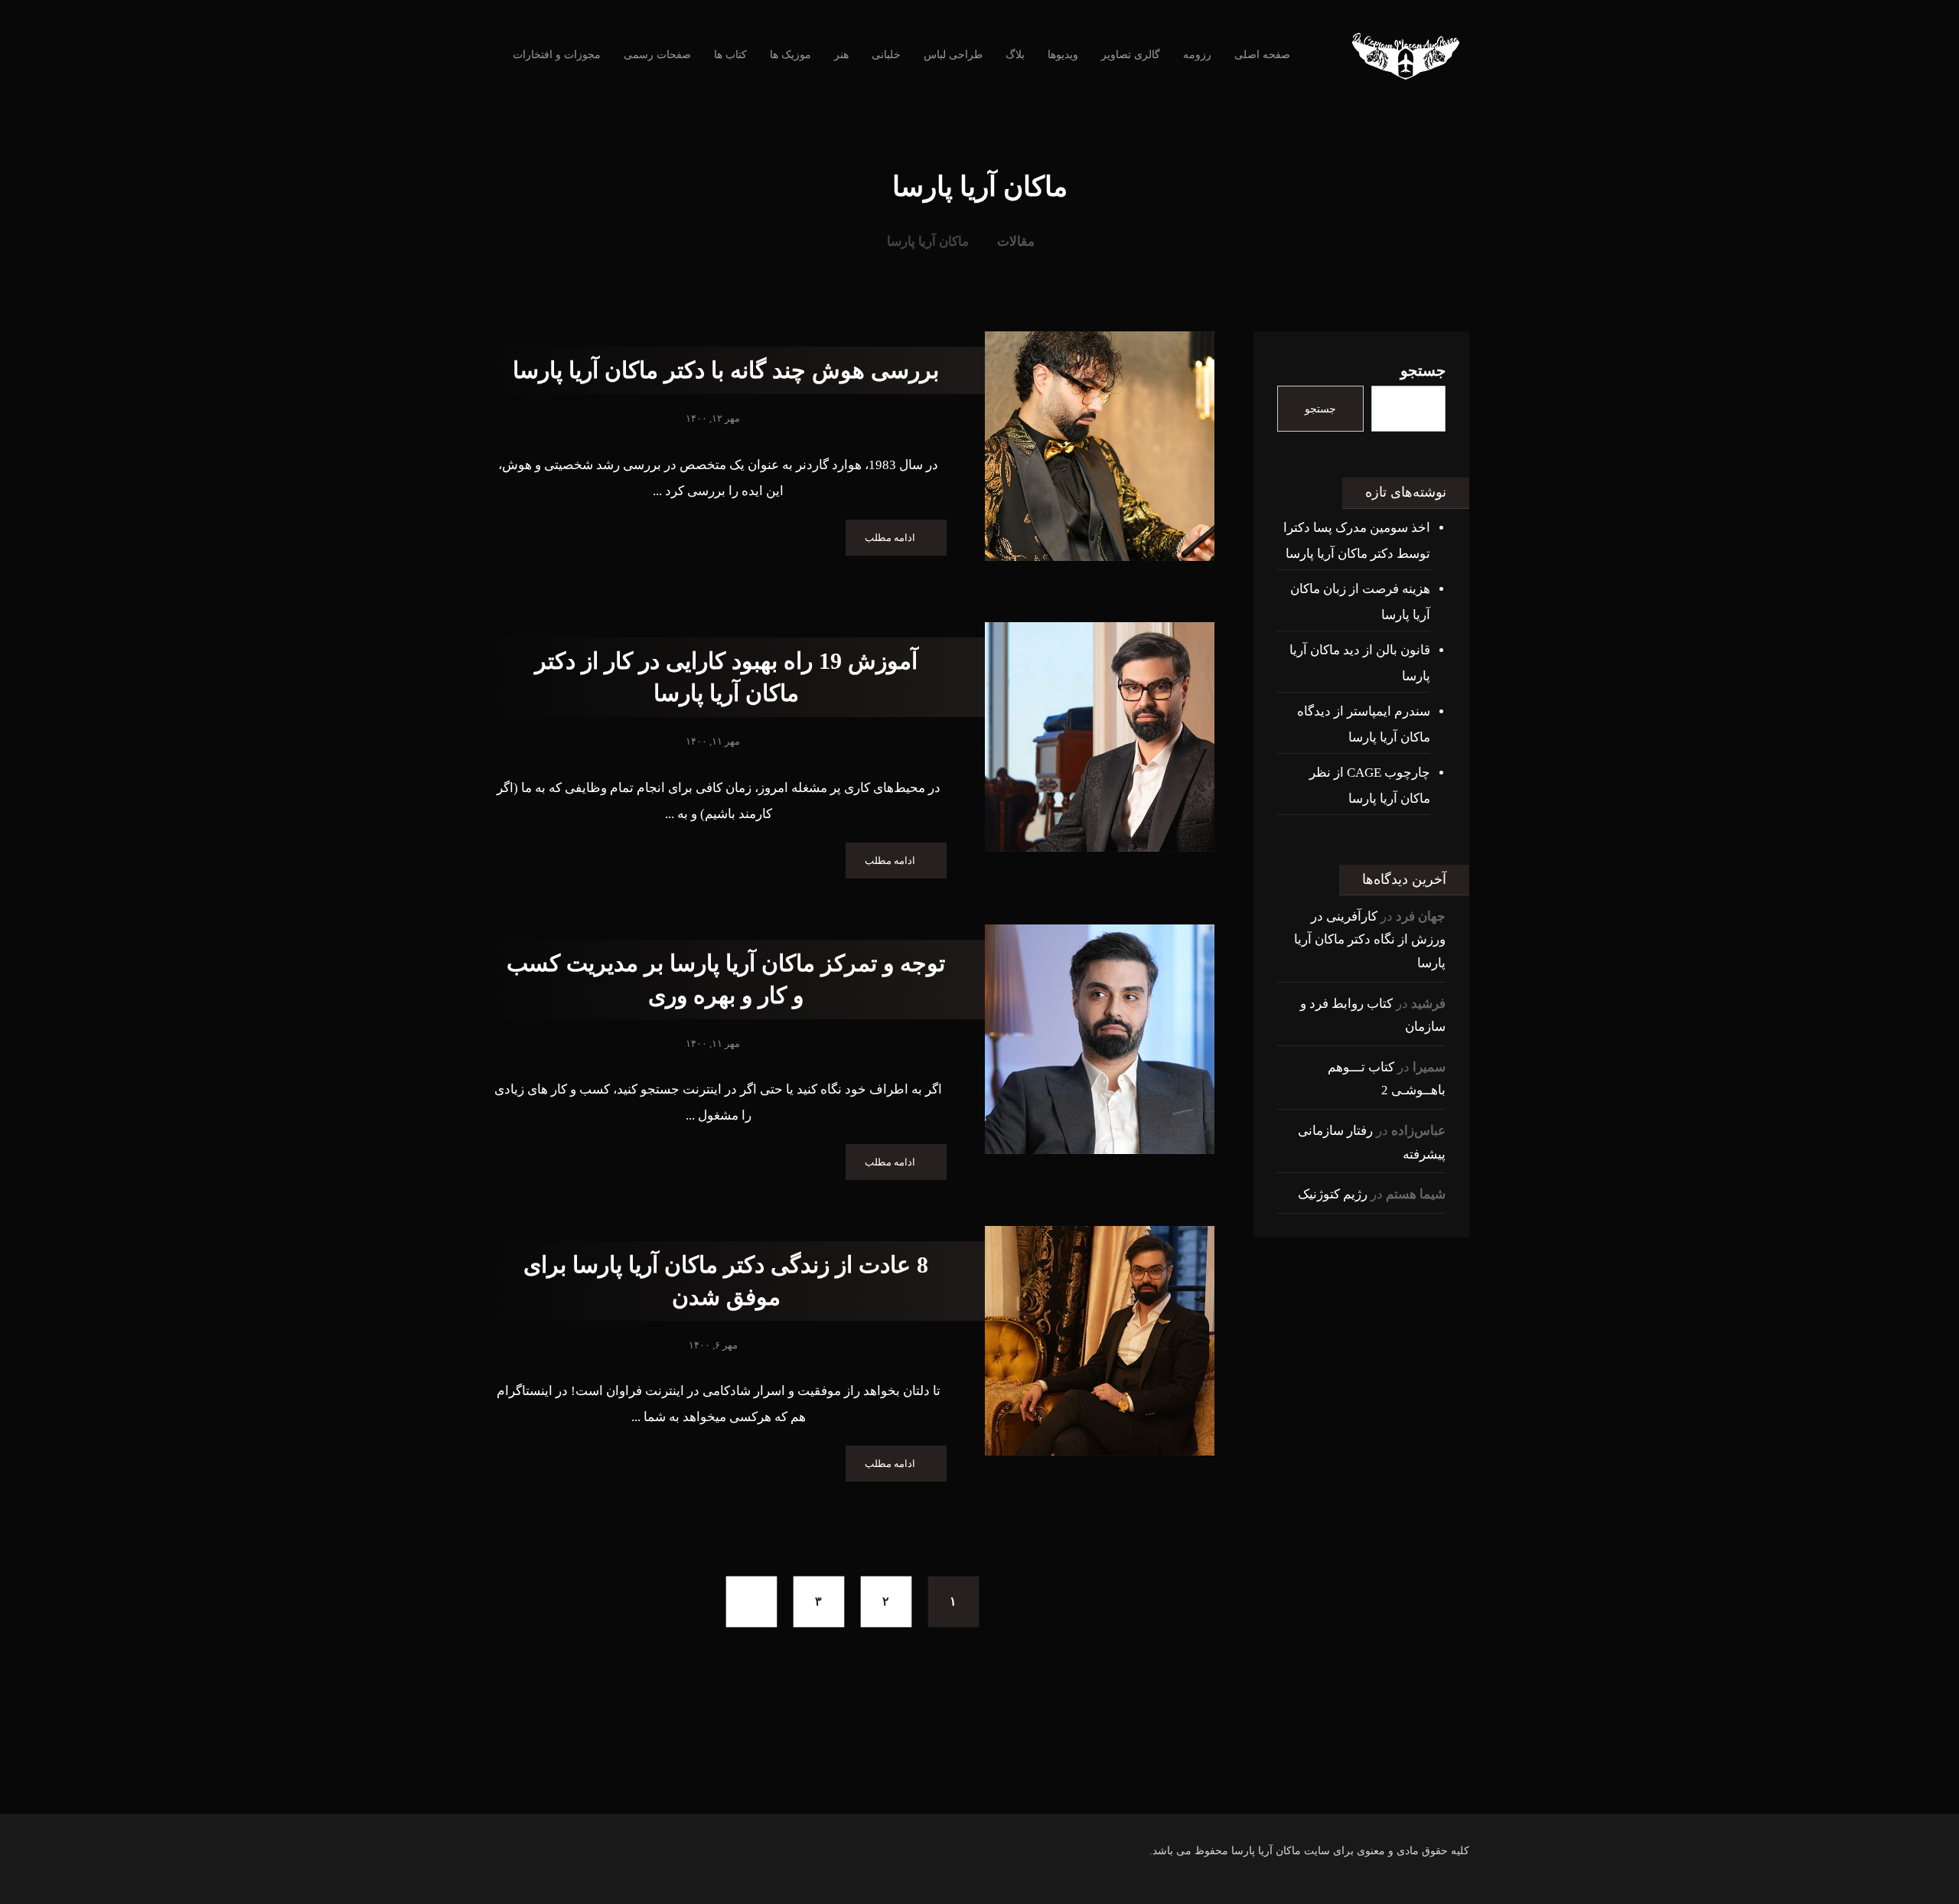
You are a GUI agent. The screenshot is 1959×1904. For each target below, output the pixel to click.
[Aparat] (1010, 1783)
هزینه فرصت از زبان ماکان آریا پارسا (1360, 602)
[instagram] (1071, 1783)
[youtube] (1041, 1783)
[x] (979, 1783)
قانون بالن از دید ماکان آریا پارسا (1360, 663)
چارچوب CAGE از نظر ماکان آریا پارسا (1370, 786)
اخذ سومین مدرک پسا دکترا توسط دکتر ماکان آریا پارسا (1357, 541)
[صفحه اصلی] (1068, 241)
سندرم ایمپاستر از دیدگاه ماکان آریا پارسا (1364, 724)
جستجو (1423, 370)
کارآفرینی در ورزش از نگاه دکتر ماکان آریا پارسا (1370, 940)
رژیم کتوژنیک (1333, 1194)
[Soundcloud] (918, 1783)
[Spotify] (949, 1783)
